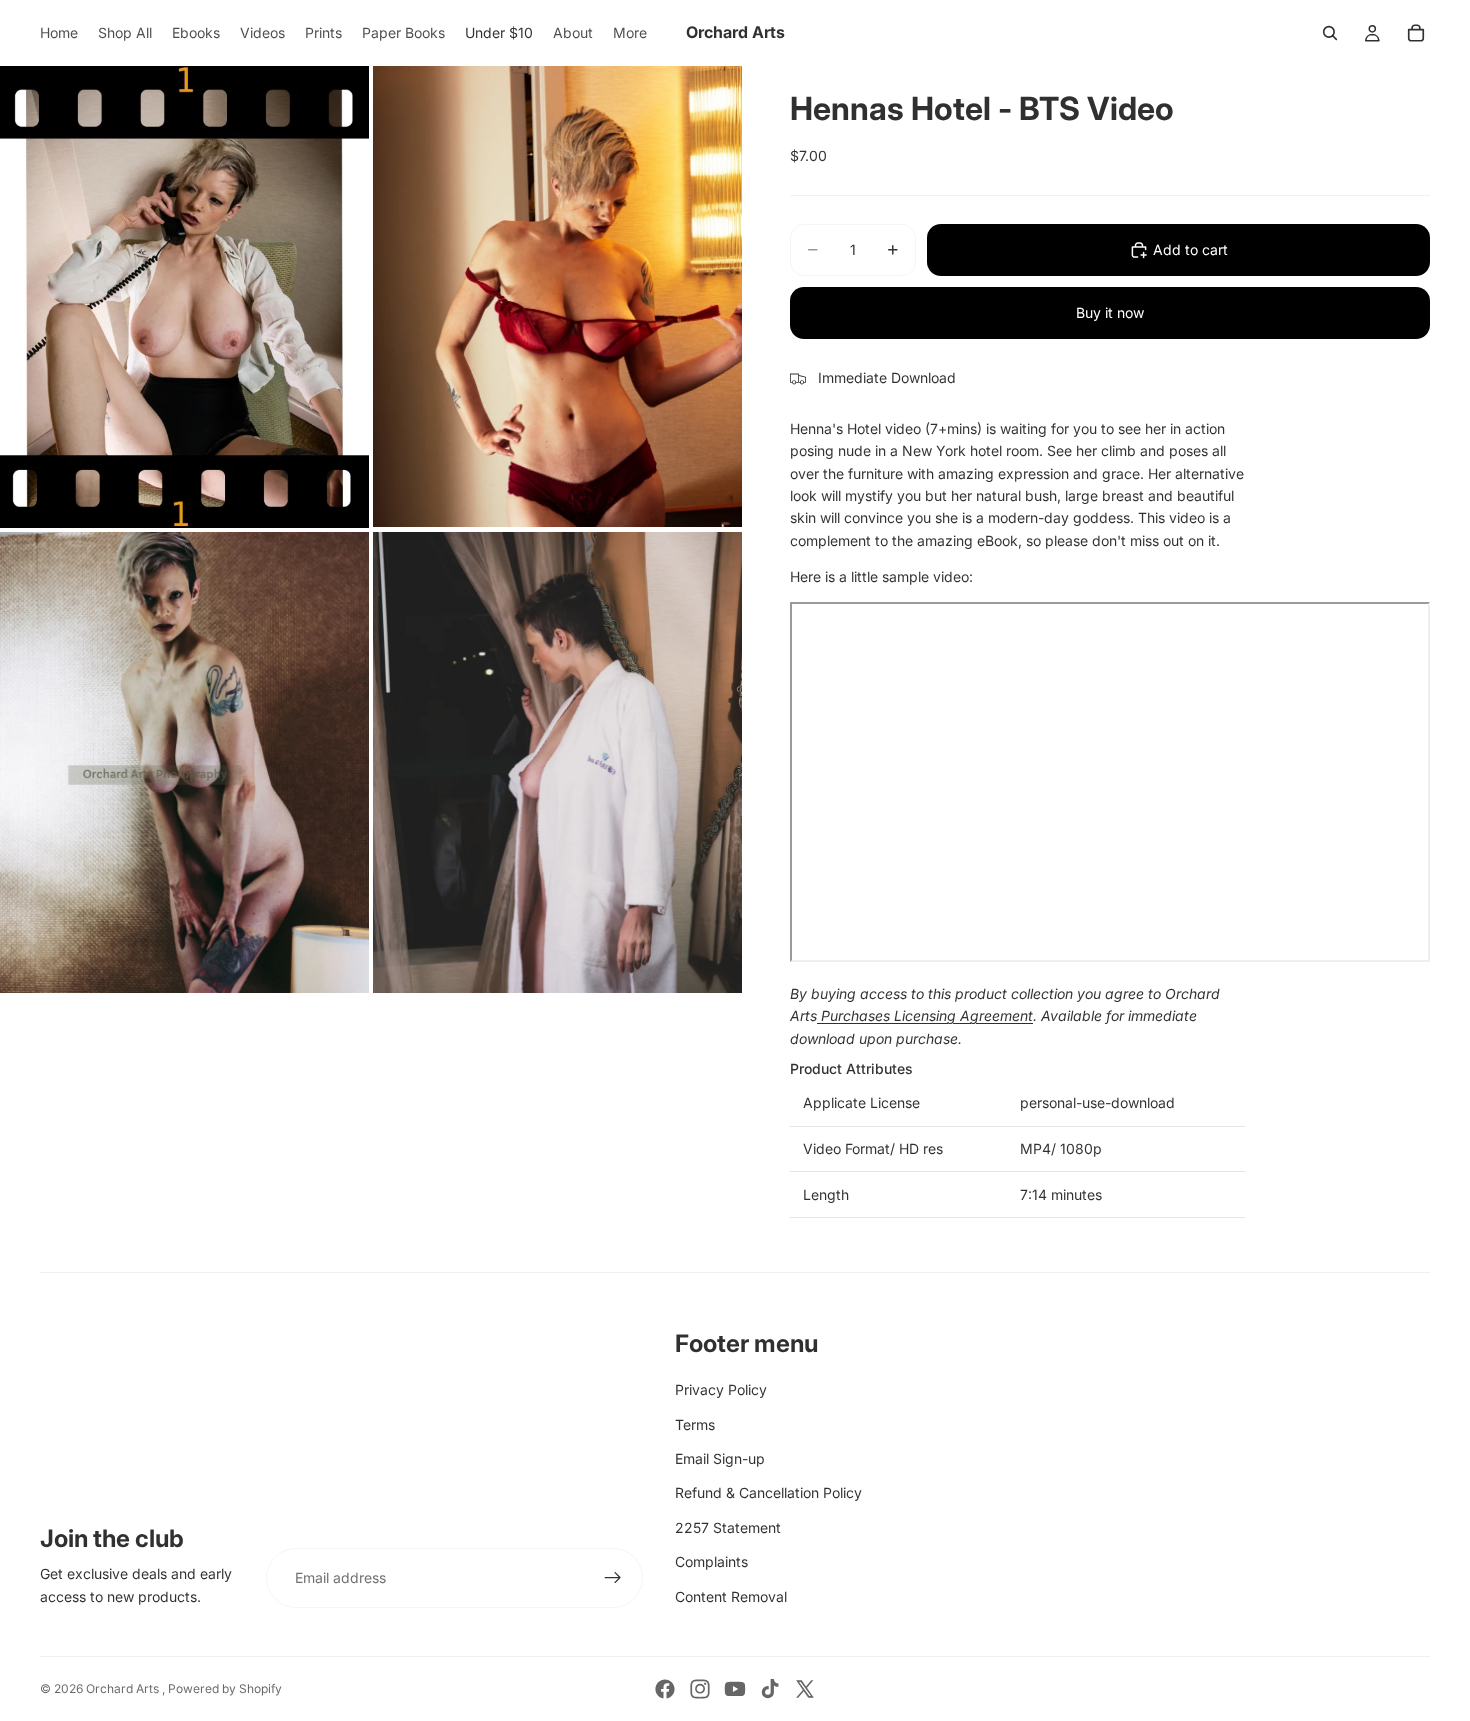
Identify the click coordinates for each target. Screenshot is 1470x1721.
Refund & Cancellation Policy (768, 1492)
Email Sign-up (720, 1458)
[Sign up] (613, 1578)
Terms (695, 1424)
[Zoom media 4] (557, 762)
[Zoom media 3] (184, 762)
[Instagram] (700, 1689)
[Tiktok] (770, 1689)
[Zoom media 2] (557, 296)
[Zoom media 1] (184, 296)
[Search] (1330, 33)
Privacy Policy (721, 1389)
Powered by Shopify (225, 1688)
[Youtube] (735, 1689)
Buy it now (1110, 312)
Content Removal (731, 1596)
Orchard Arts (124, 1688)
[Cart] (1416, 33)
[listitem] (630, 33)
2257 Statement (728, 1527)
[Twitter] (805, 1689)
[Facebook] (665, 1689)
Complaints (711, 1561)
